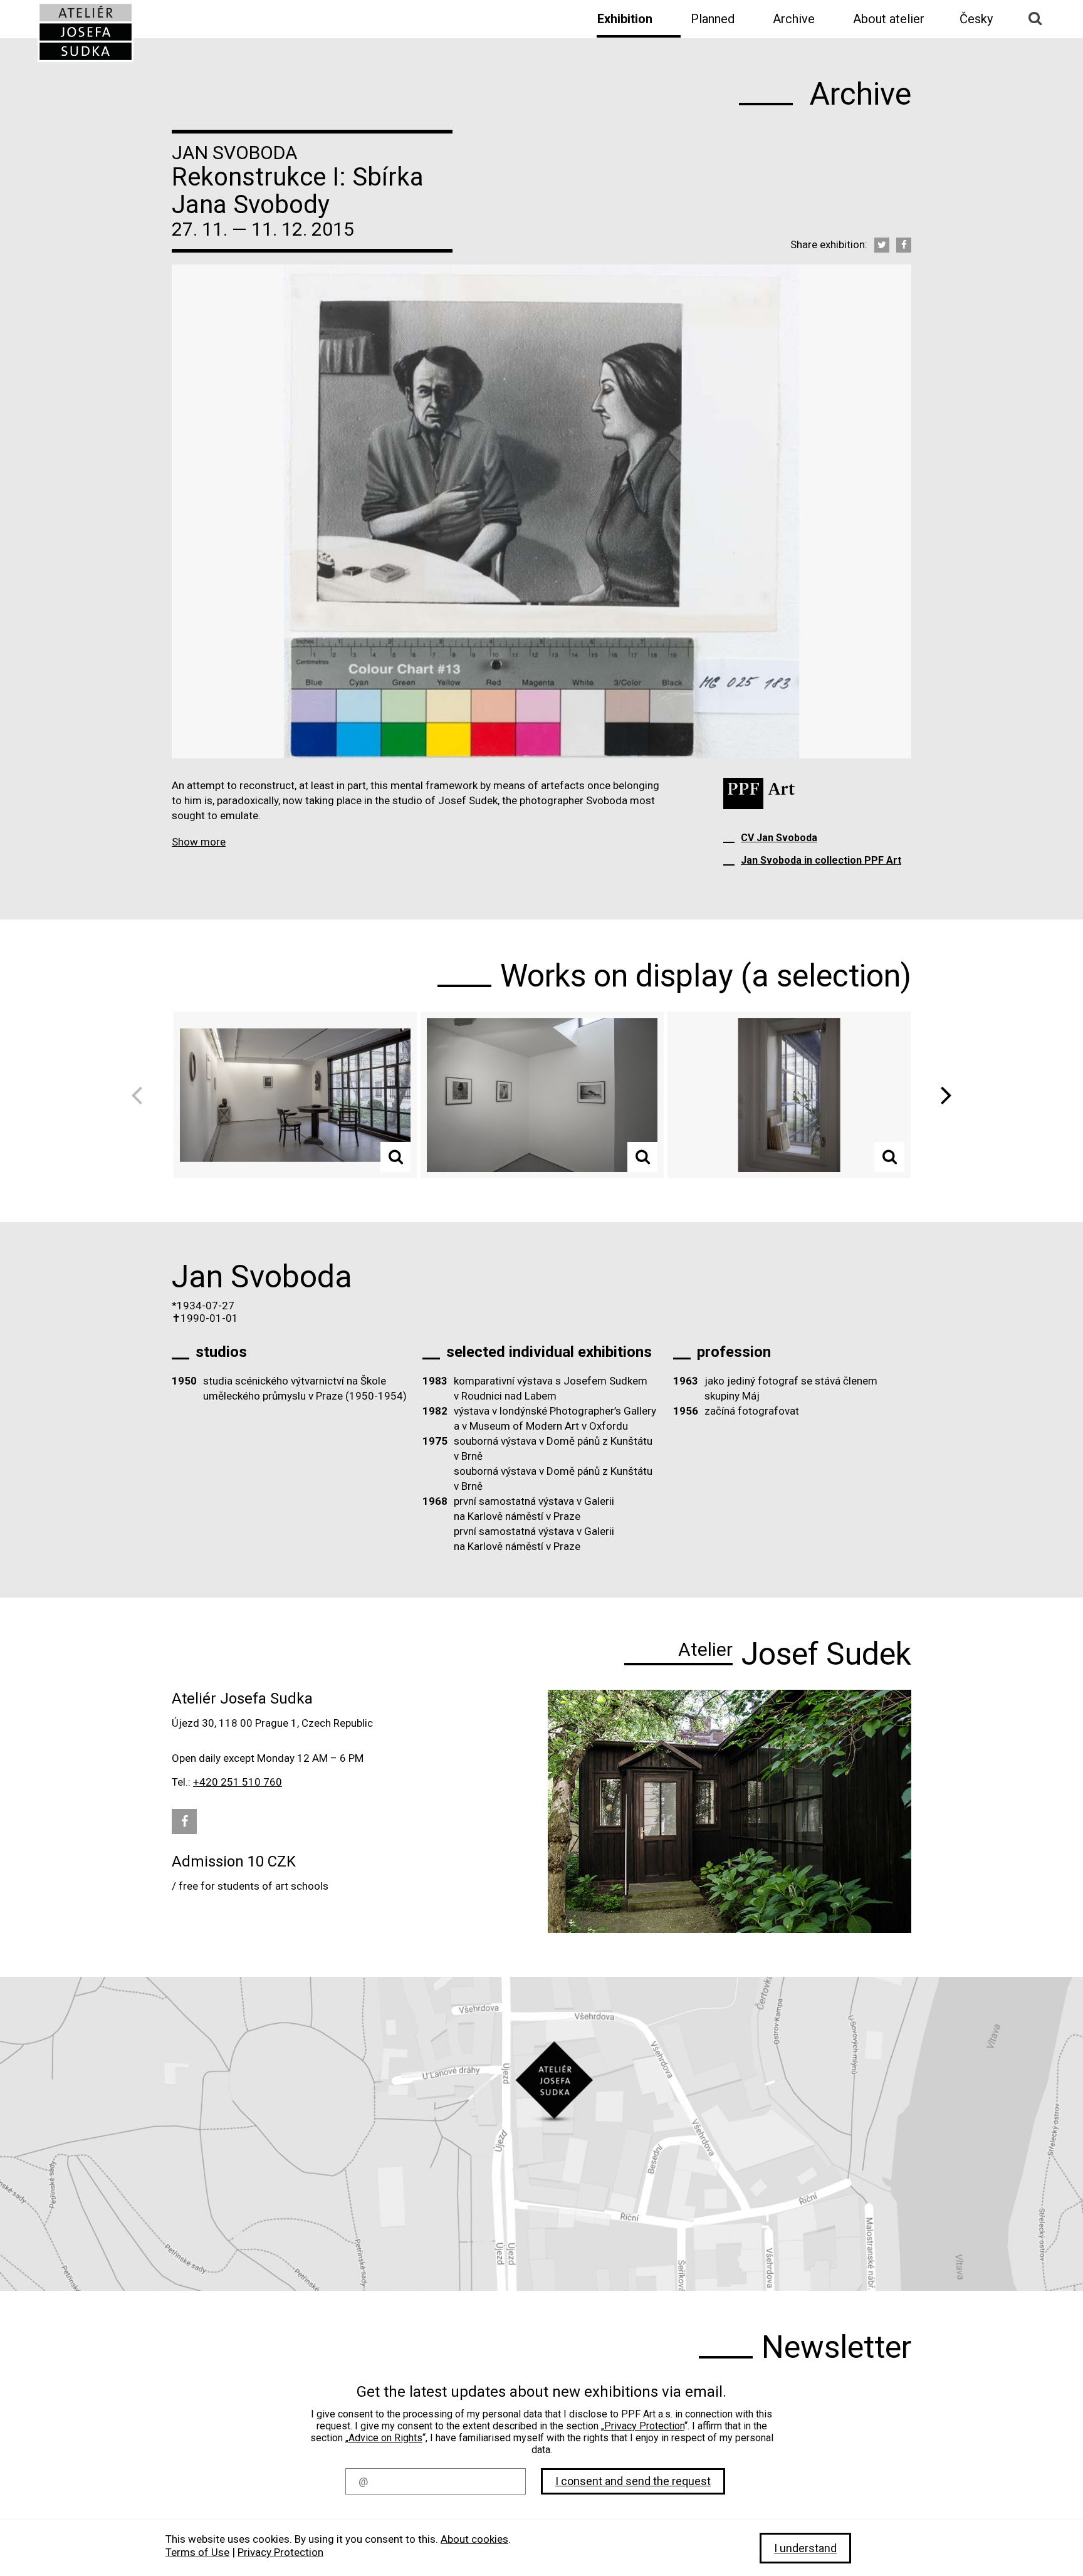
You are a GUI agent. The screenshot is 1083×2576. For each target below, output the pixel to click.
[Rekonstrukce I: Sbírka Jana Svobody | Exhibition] (86, 32)
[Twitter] (882, 245)
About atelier (889, 19)
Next (942, 1095)
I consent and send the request (633, 2481)
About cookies (474, 2539)
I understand (805, 2548)
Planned (713, 19)
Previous (141, 1095)
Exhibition (625, 19)
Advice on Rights (385, 2438)
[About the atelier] (730, 1811)
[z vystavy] (295, 1095)
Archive (794, 19)
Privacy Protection (644, 2426)
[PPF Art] (759, 793)
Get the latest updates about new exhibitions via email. (541, 2392)
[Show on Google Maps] (541, 2134)
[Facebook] (904, 245)
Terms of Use (197, 2552)
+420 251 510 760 (238, 1782)
